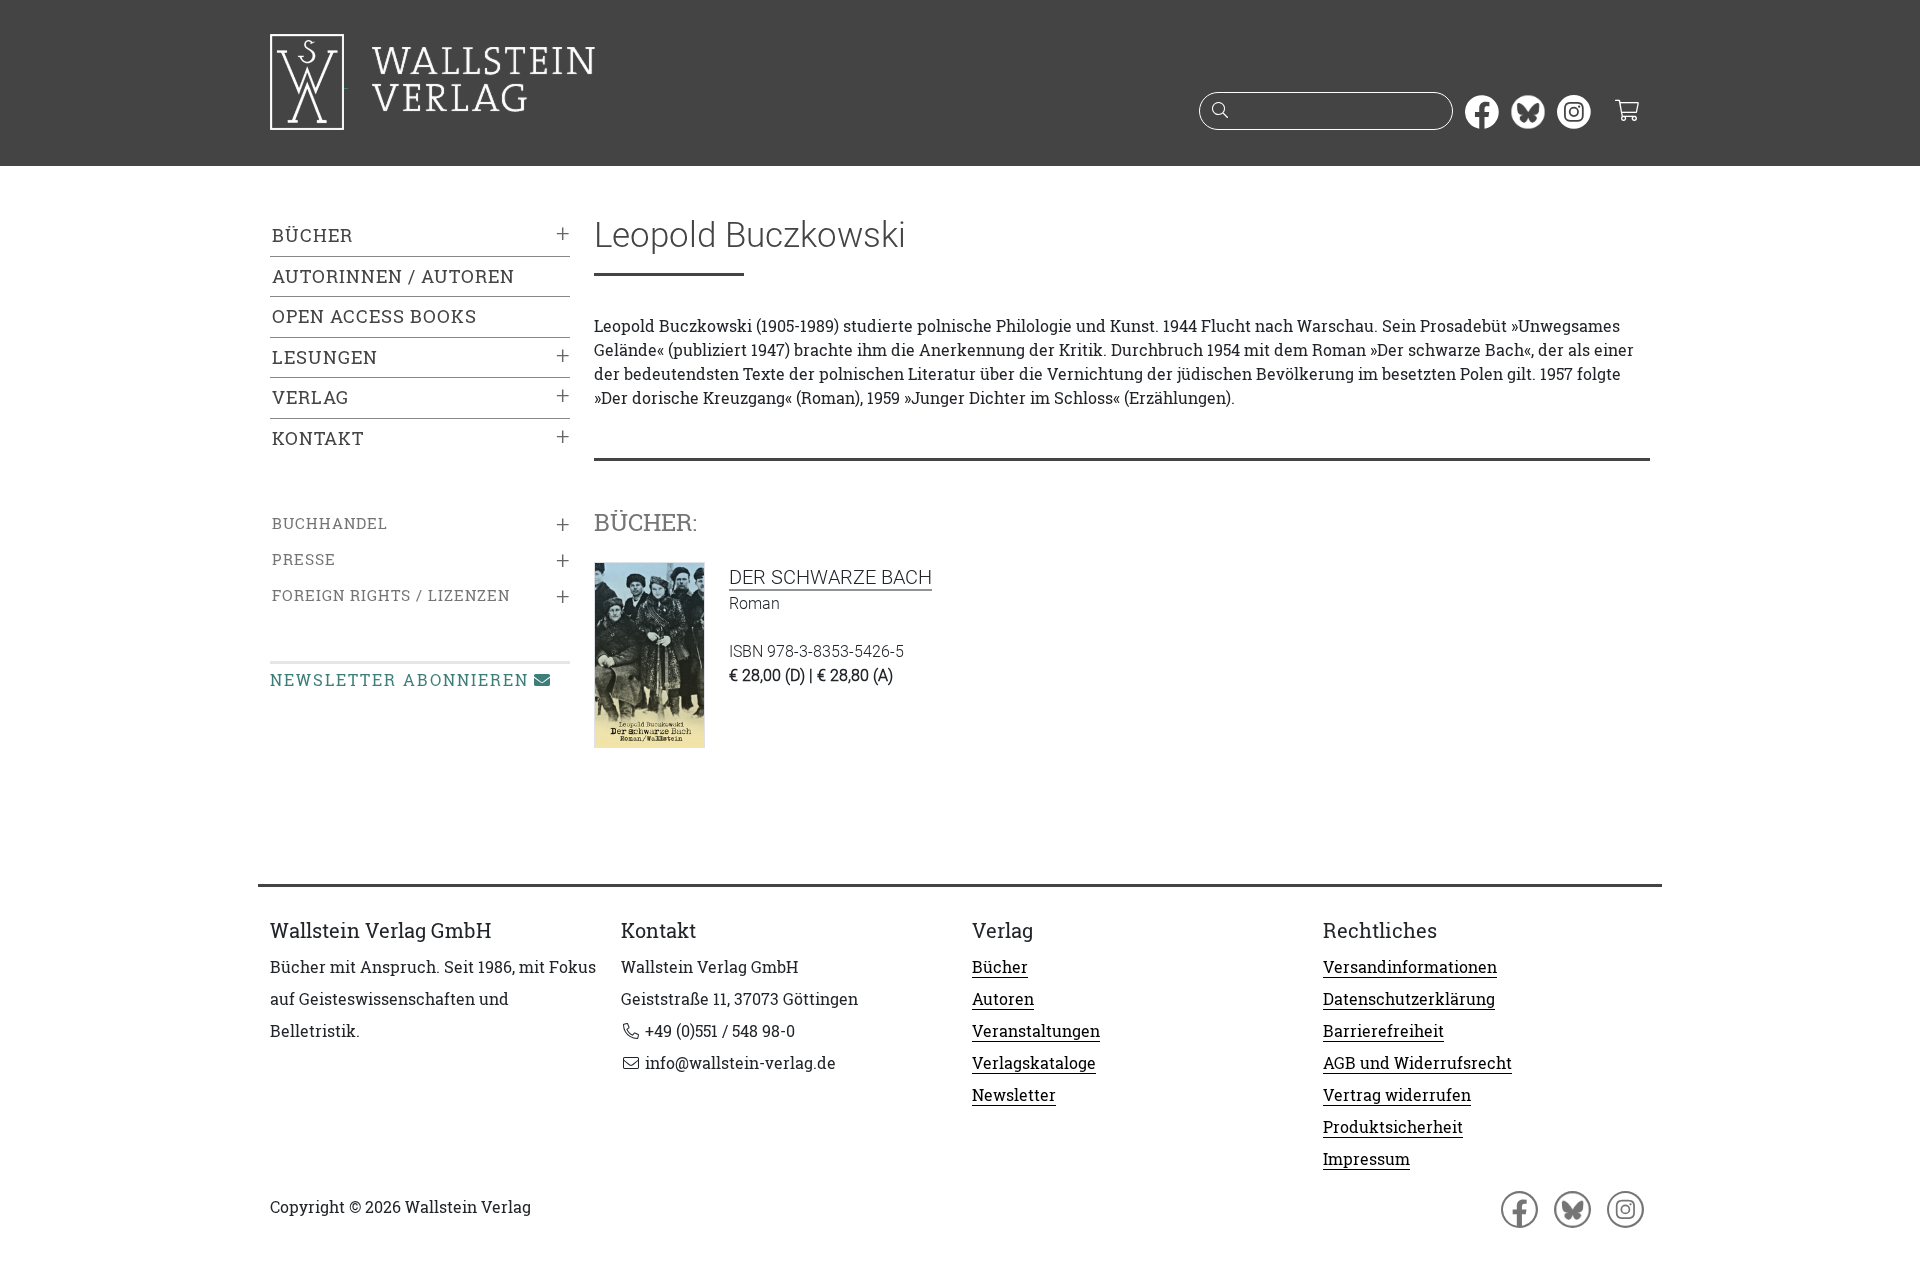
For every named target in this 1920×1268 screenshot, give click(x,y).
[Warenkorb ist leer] (1626, 112)
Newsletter (1014, 1095)
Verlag (310, 397)
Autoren (1003, 999)
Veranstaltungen (1036, 1031)
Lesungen (325, 357)
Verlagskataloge (1034, 1063)
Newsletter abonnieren (399, 680)
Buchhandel (330, 523)
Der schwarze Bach (830, 577)
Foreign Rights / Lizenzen (391, 595)
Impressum (1366, 1159)
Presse (304, 559)
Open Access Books (374, 316)
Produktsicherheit (1393, 1127)
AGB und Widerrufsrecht (1417, 1063)
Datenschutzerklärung (1409, 999)
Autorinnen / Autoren (393, 276)
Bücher (312, 235)
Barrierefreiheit (1383, 1031)
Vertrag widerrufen (1397, 1095)
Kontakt (318, 438)
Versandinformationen (1410, 967)
